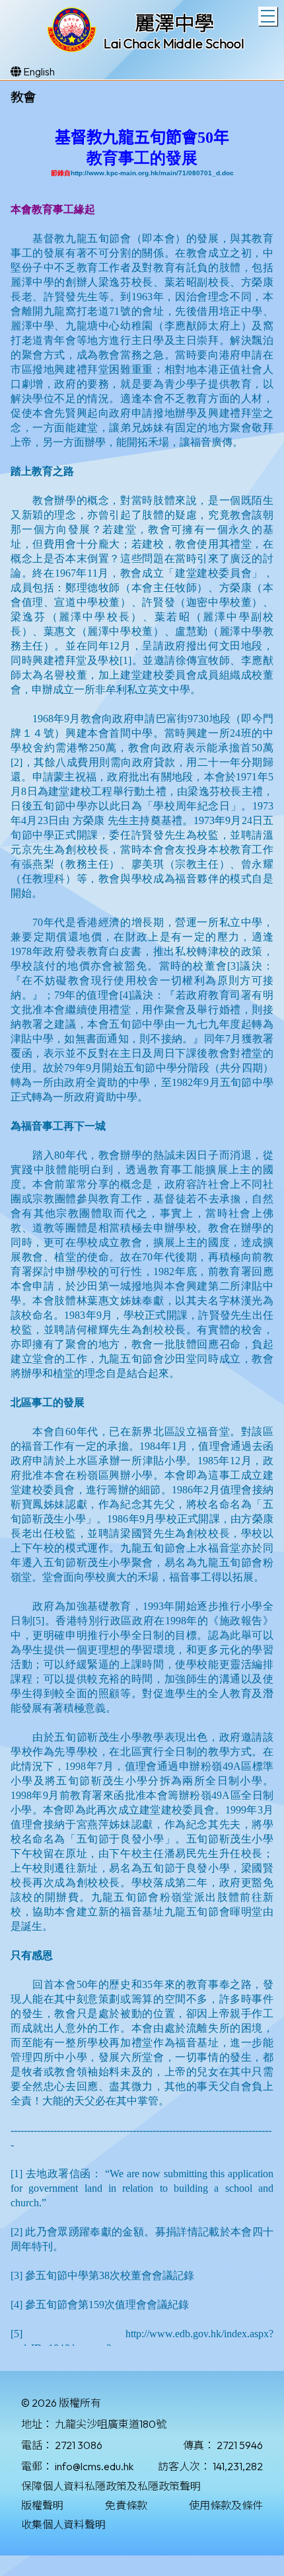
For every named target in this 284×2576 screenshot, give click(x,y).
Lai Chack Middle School (174, 43)
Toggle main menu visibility (268, 16)
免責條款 (126, 2505)
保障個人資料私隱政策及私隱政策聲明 (111, 2486)
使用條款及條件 (226, 2505)
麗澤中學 (174, 23)
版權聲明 (42, 2505)
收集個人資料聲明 (63, 2524)
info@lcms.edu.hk (94, 2466)
